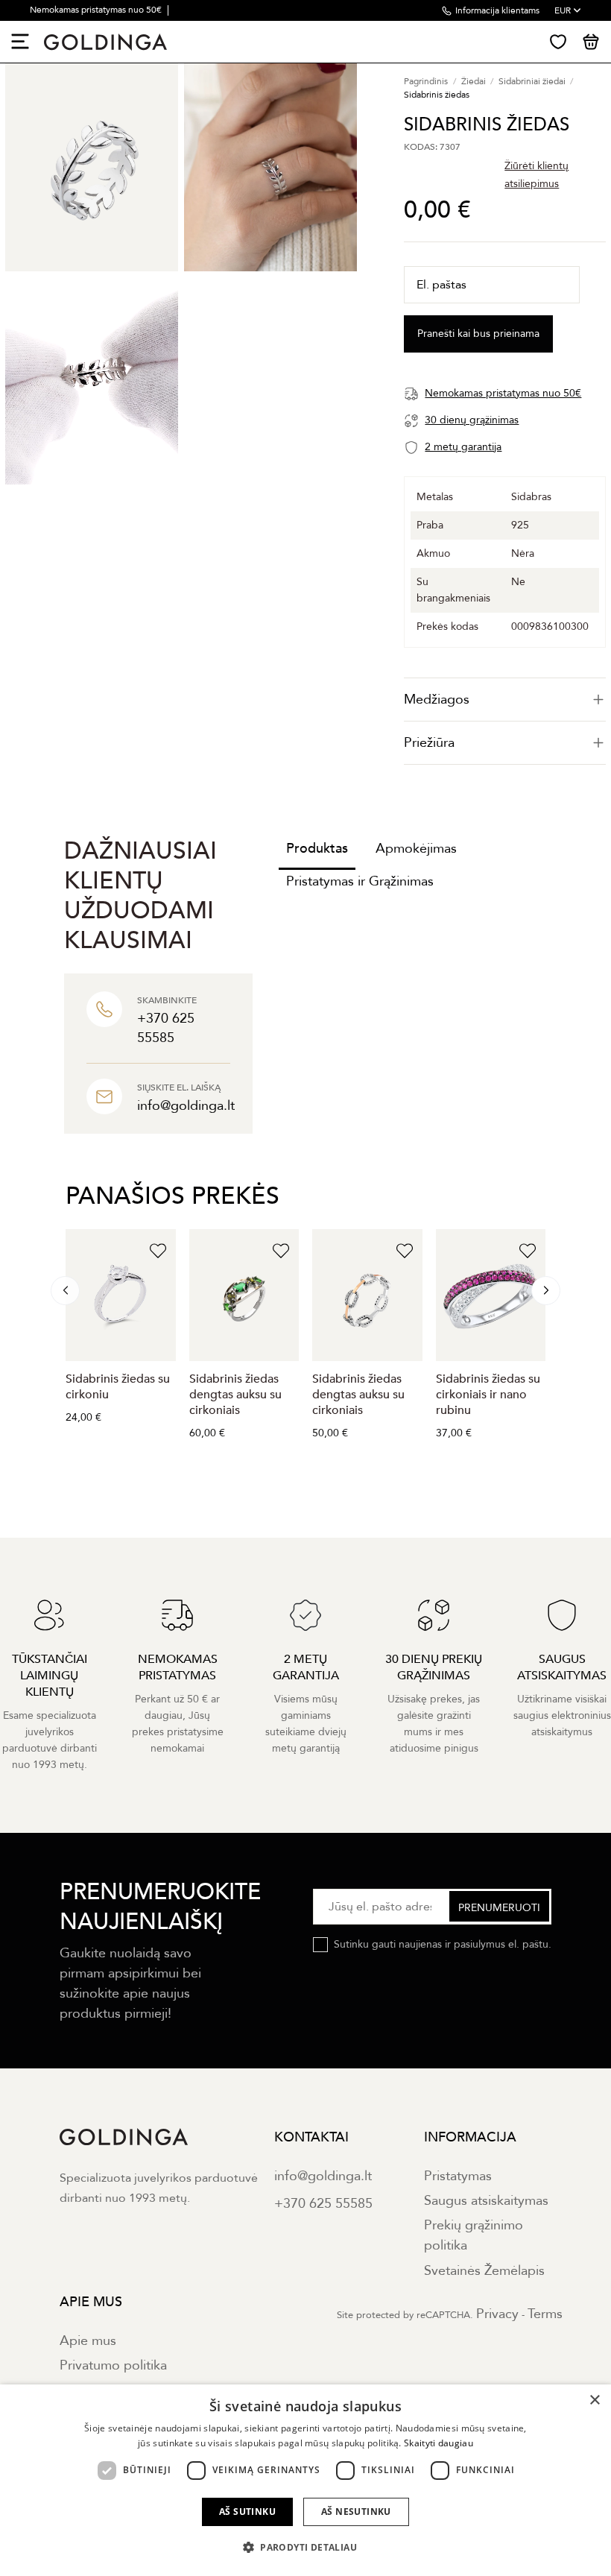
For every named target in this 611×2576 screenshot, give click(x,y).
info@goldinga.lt (323, 2176)
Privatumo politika (113, 2365)
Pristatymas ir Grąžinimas (360, 881)
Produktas (317, 849)
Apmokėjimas (416, 849)
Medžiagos (437, 700)
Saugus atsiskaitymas (486, 2201)
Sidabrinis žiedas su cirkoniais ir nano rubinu (488, 1395)
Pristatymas (458, 2176)
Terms (545, 2314)
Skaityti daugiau (439, 2443)
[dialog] (305, 2480)
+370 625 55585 (323, 2204)
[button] (305, 2548)
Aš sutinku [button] (247, 2512)
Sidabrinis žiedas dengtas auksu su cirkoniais (235, 1395)
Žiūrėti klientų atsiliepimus (536, 175)
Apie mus (88, 2341)
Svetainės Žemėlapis (484, 2271)
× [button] (594, 2400)
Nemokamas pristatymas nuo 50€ (97, 10)
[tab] (505, 700)
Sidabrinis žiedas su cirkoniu (118, 1387)
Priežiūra (429, 743)
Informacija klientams (497, 10)
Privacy (497, 2314)
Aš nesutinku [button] (356, 2512)
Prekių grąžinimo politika (474, 2235)
